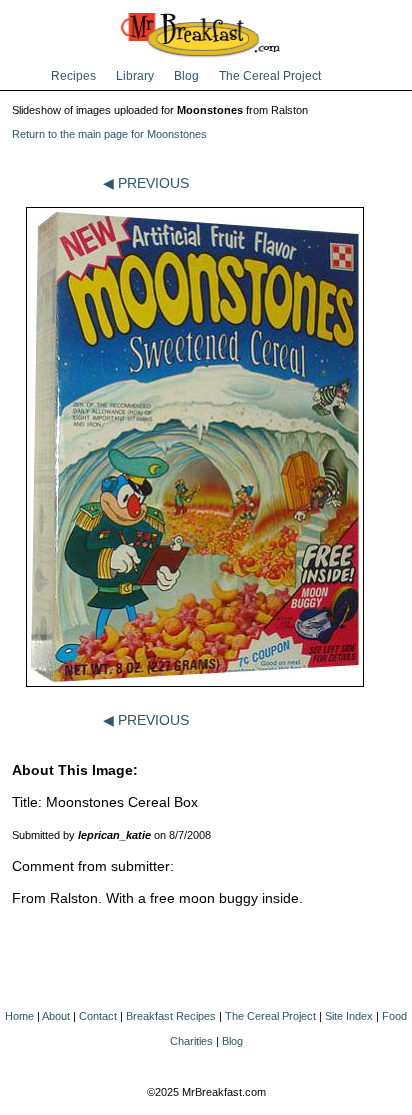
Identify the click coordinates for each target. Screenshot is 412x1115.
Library (135, 76)
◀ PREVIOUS (146, 183)
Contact (98, 1016)
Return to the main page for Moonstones (109, 134)
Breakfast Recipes (171, 1016)
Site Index (349, 1016)
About (56, 1016)
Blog (186, 76)
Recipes (73, 76)
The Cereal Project (270, 76)
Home (19, 1016)
